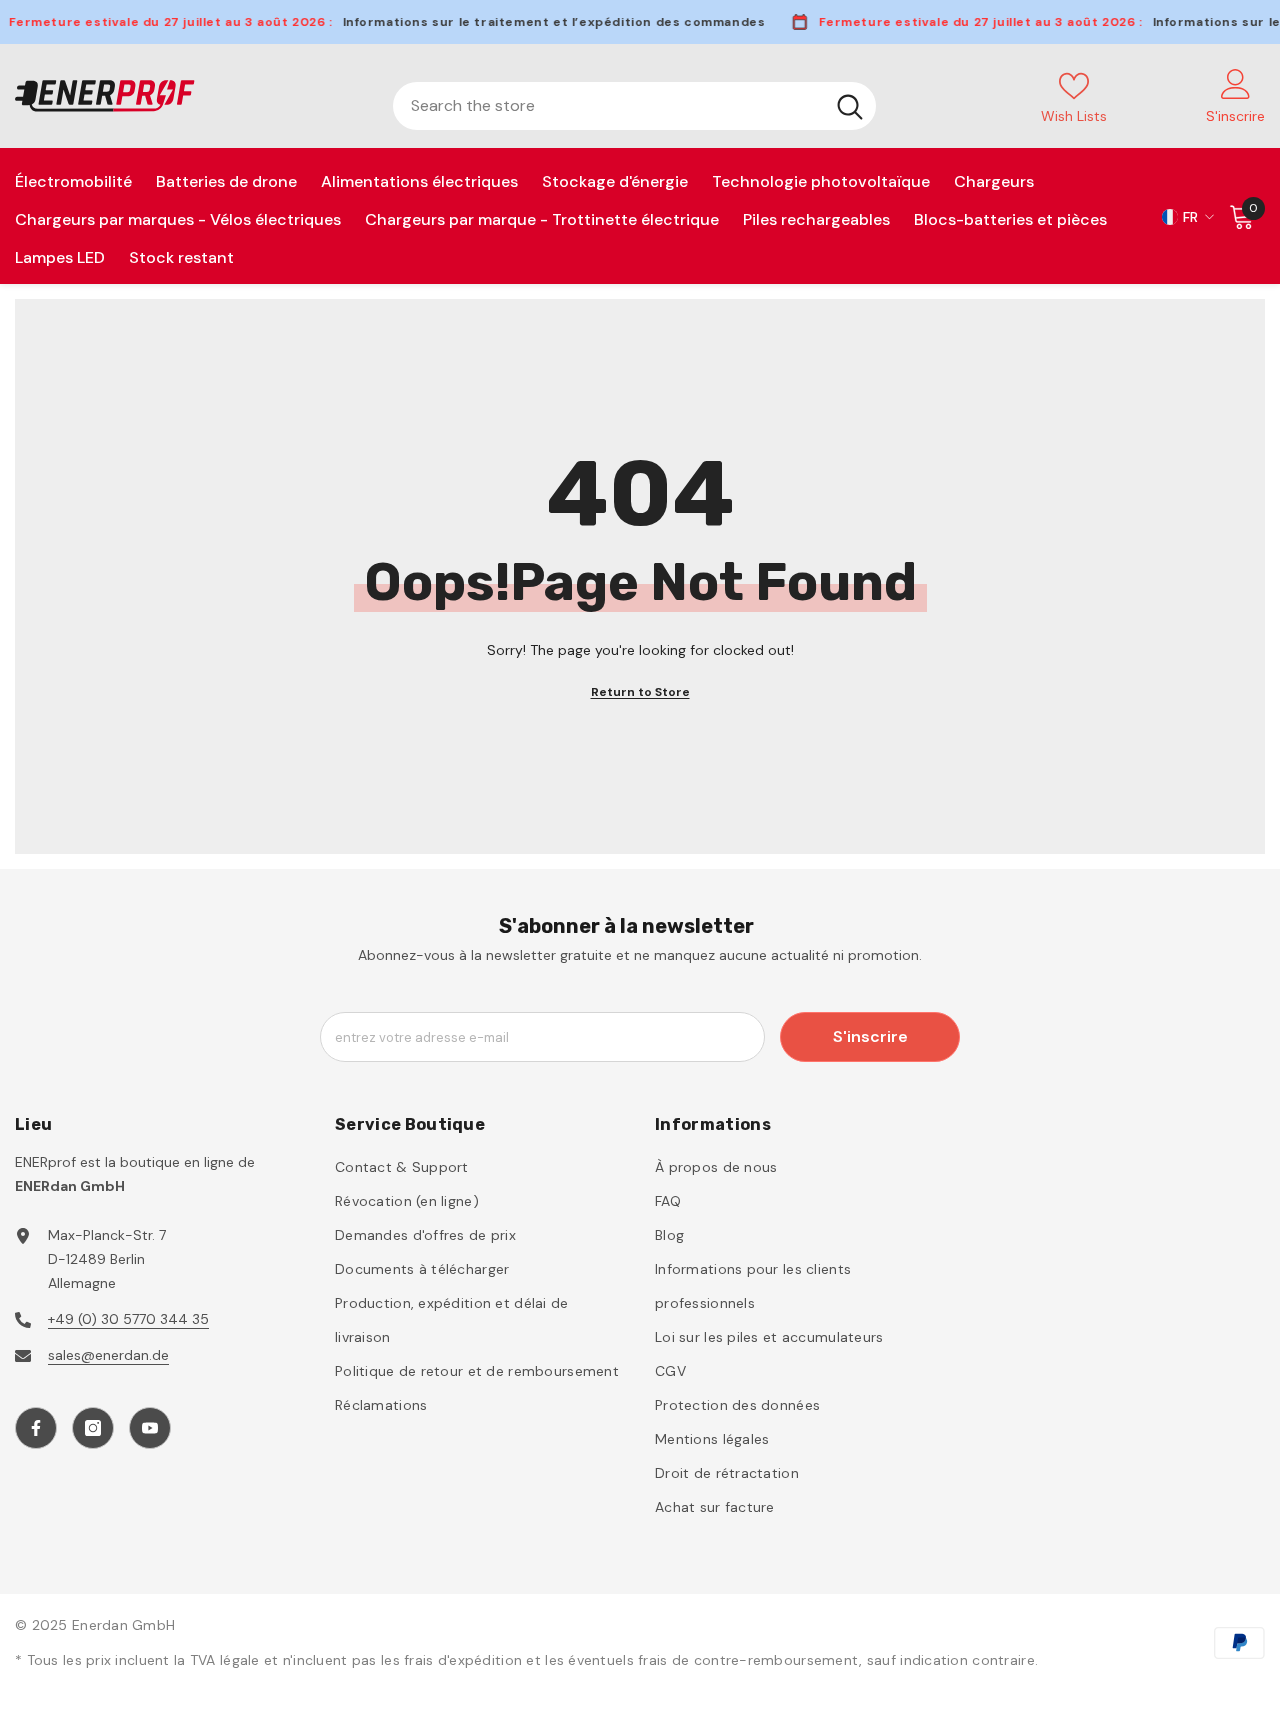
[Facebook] (36, 1428)
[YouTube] (150, 1428)
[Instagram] (93, 1428)
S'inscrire (870, 1036)
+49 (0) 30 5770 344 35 (128, 1319)
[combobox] (608, 106)
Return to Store (640, 692)
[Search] (634, 106)
